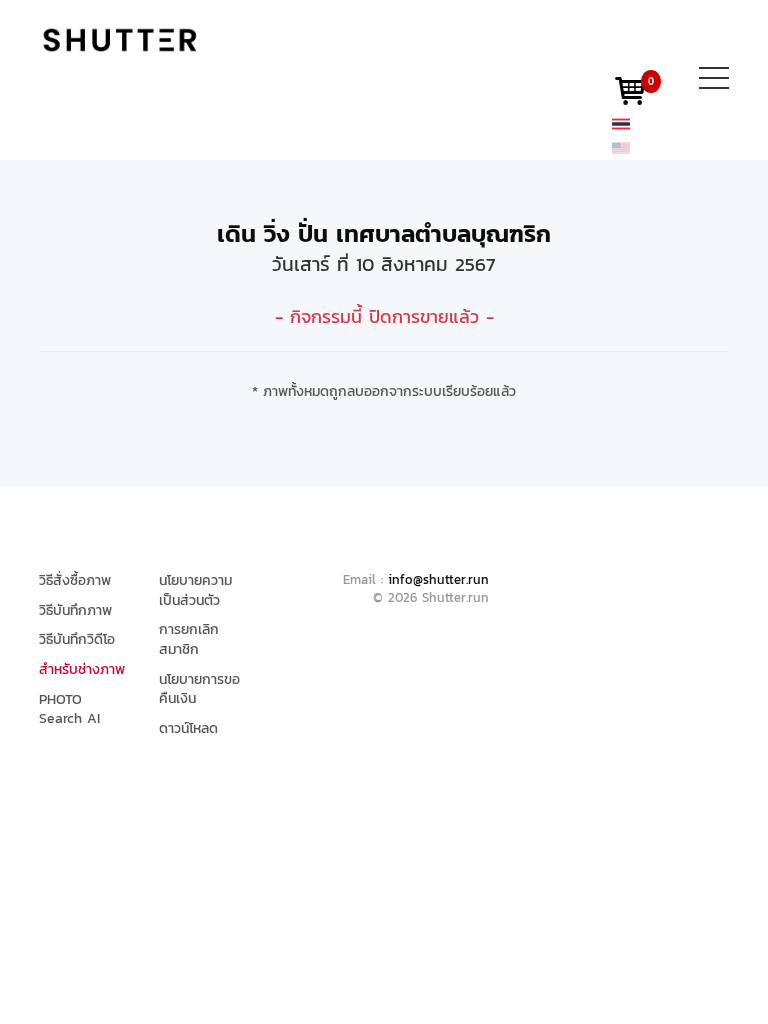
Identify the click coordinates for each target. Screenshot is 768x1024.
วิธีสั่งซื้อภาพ (75, 581)
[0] (630, 96)
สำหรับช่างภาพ (82, 670)
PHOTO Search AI (69, 709)
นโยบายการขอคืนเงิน (199, 689)
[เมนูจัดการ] (714, 82)
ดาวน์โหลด (188, 729)
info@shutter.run (438, 579)
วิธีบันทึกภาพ (75, 611)
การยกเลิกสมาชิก (189, 639)
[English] (621, 147)
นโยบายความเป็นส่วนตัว (195, 590)
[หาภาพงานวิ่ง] (120, 39)
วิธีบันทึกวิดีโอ (77, 640)
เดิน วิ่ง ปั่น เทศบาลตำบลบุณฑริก (384, 233)
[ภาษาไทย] (621, 123)
